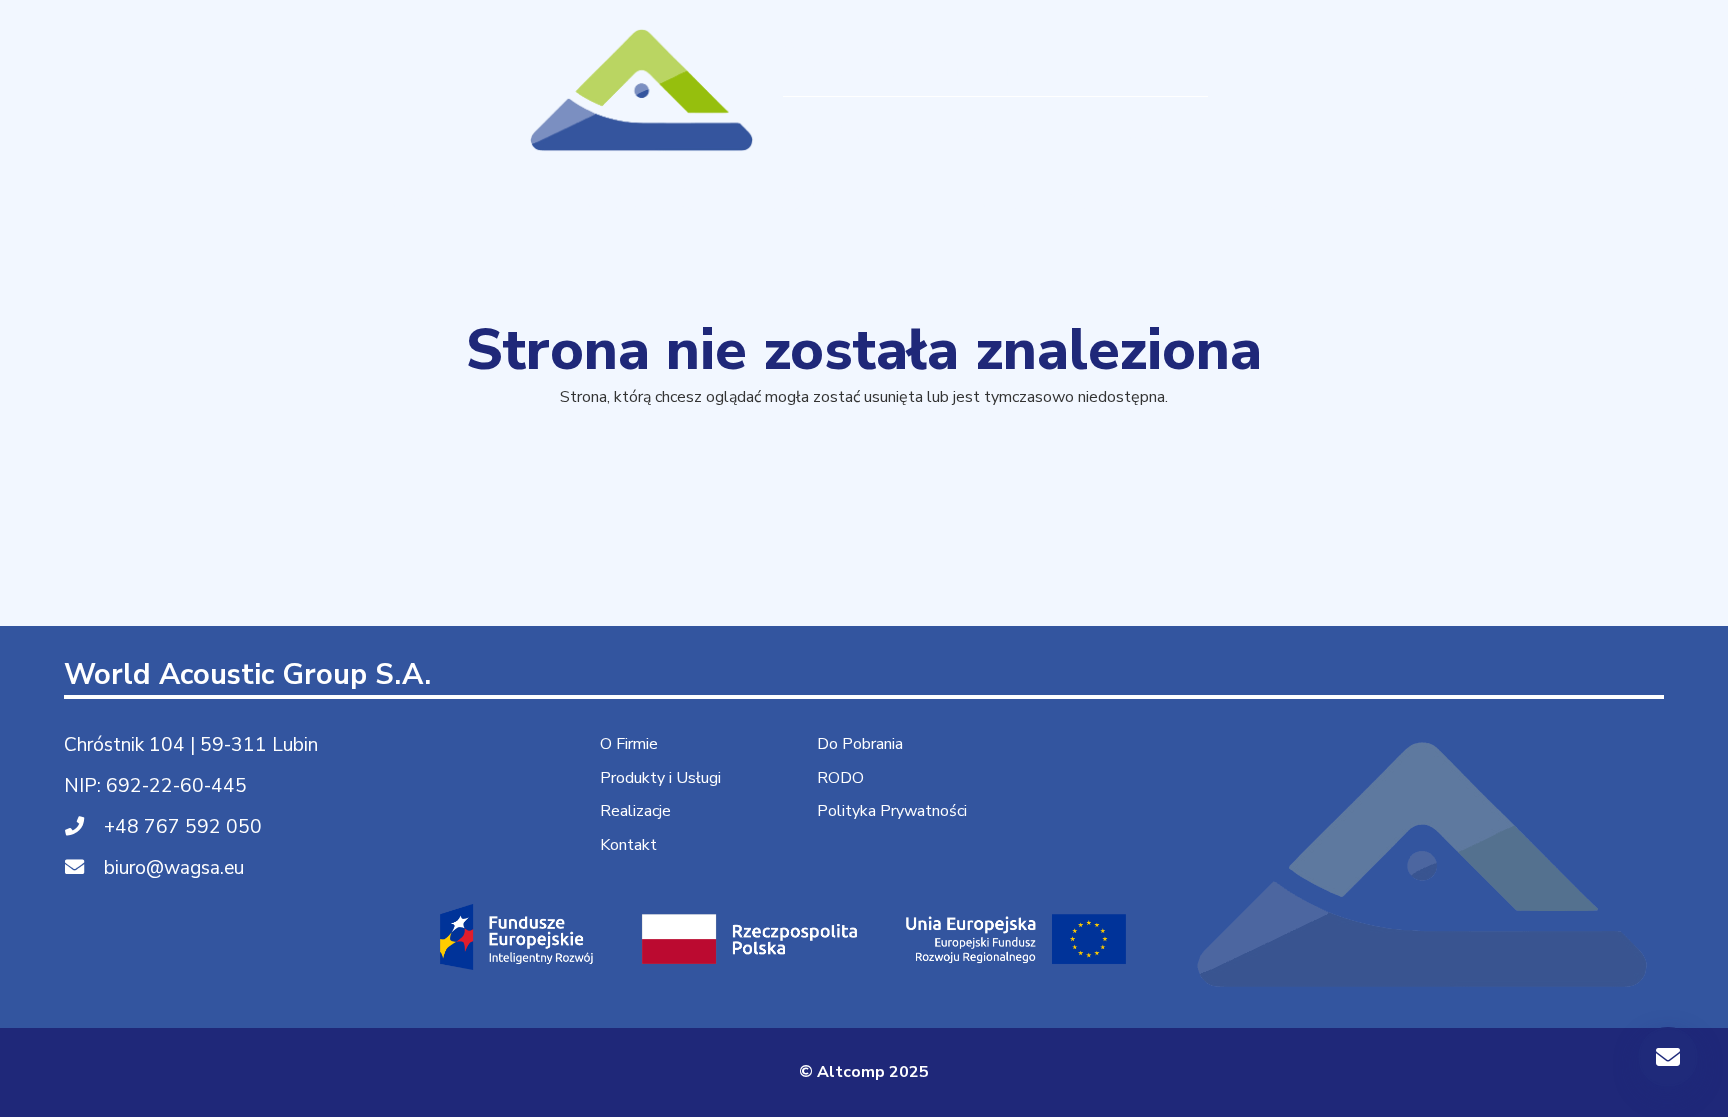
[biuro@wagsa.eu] (84, 868)
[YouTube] (1683, 90)
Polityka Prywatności (892, 811)
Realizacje (635, 811)
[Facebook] (1629, 90)
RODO (840, 778)
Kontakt (628, 845)
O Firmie (629, 744)
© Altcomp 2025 (864, 1072)
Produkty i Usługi (660, 778)
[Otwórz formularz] (1668, 1057)
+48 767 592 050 (183, 827)
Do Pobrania (860, 744)
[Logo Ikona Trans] (643, 90)
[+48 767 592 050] (84, 827)
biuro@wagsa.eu (174, 868)
